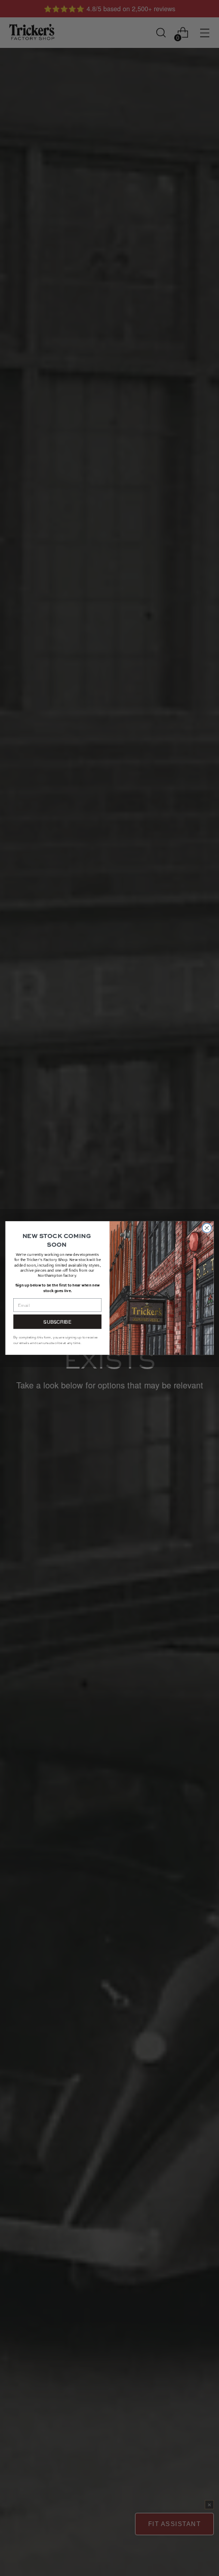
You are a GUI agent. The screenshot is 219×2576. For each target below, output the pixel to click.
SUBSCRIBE (57, 1322)
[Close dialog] (207, 1228)
